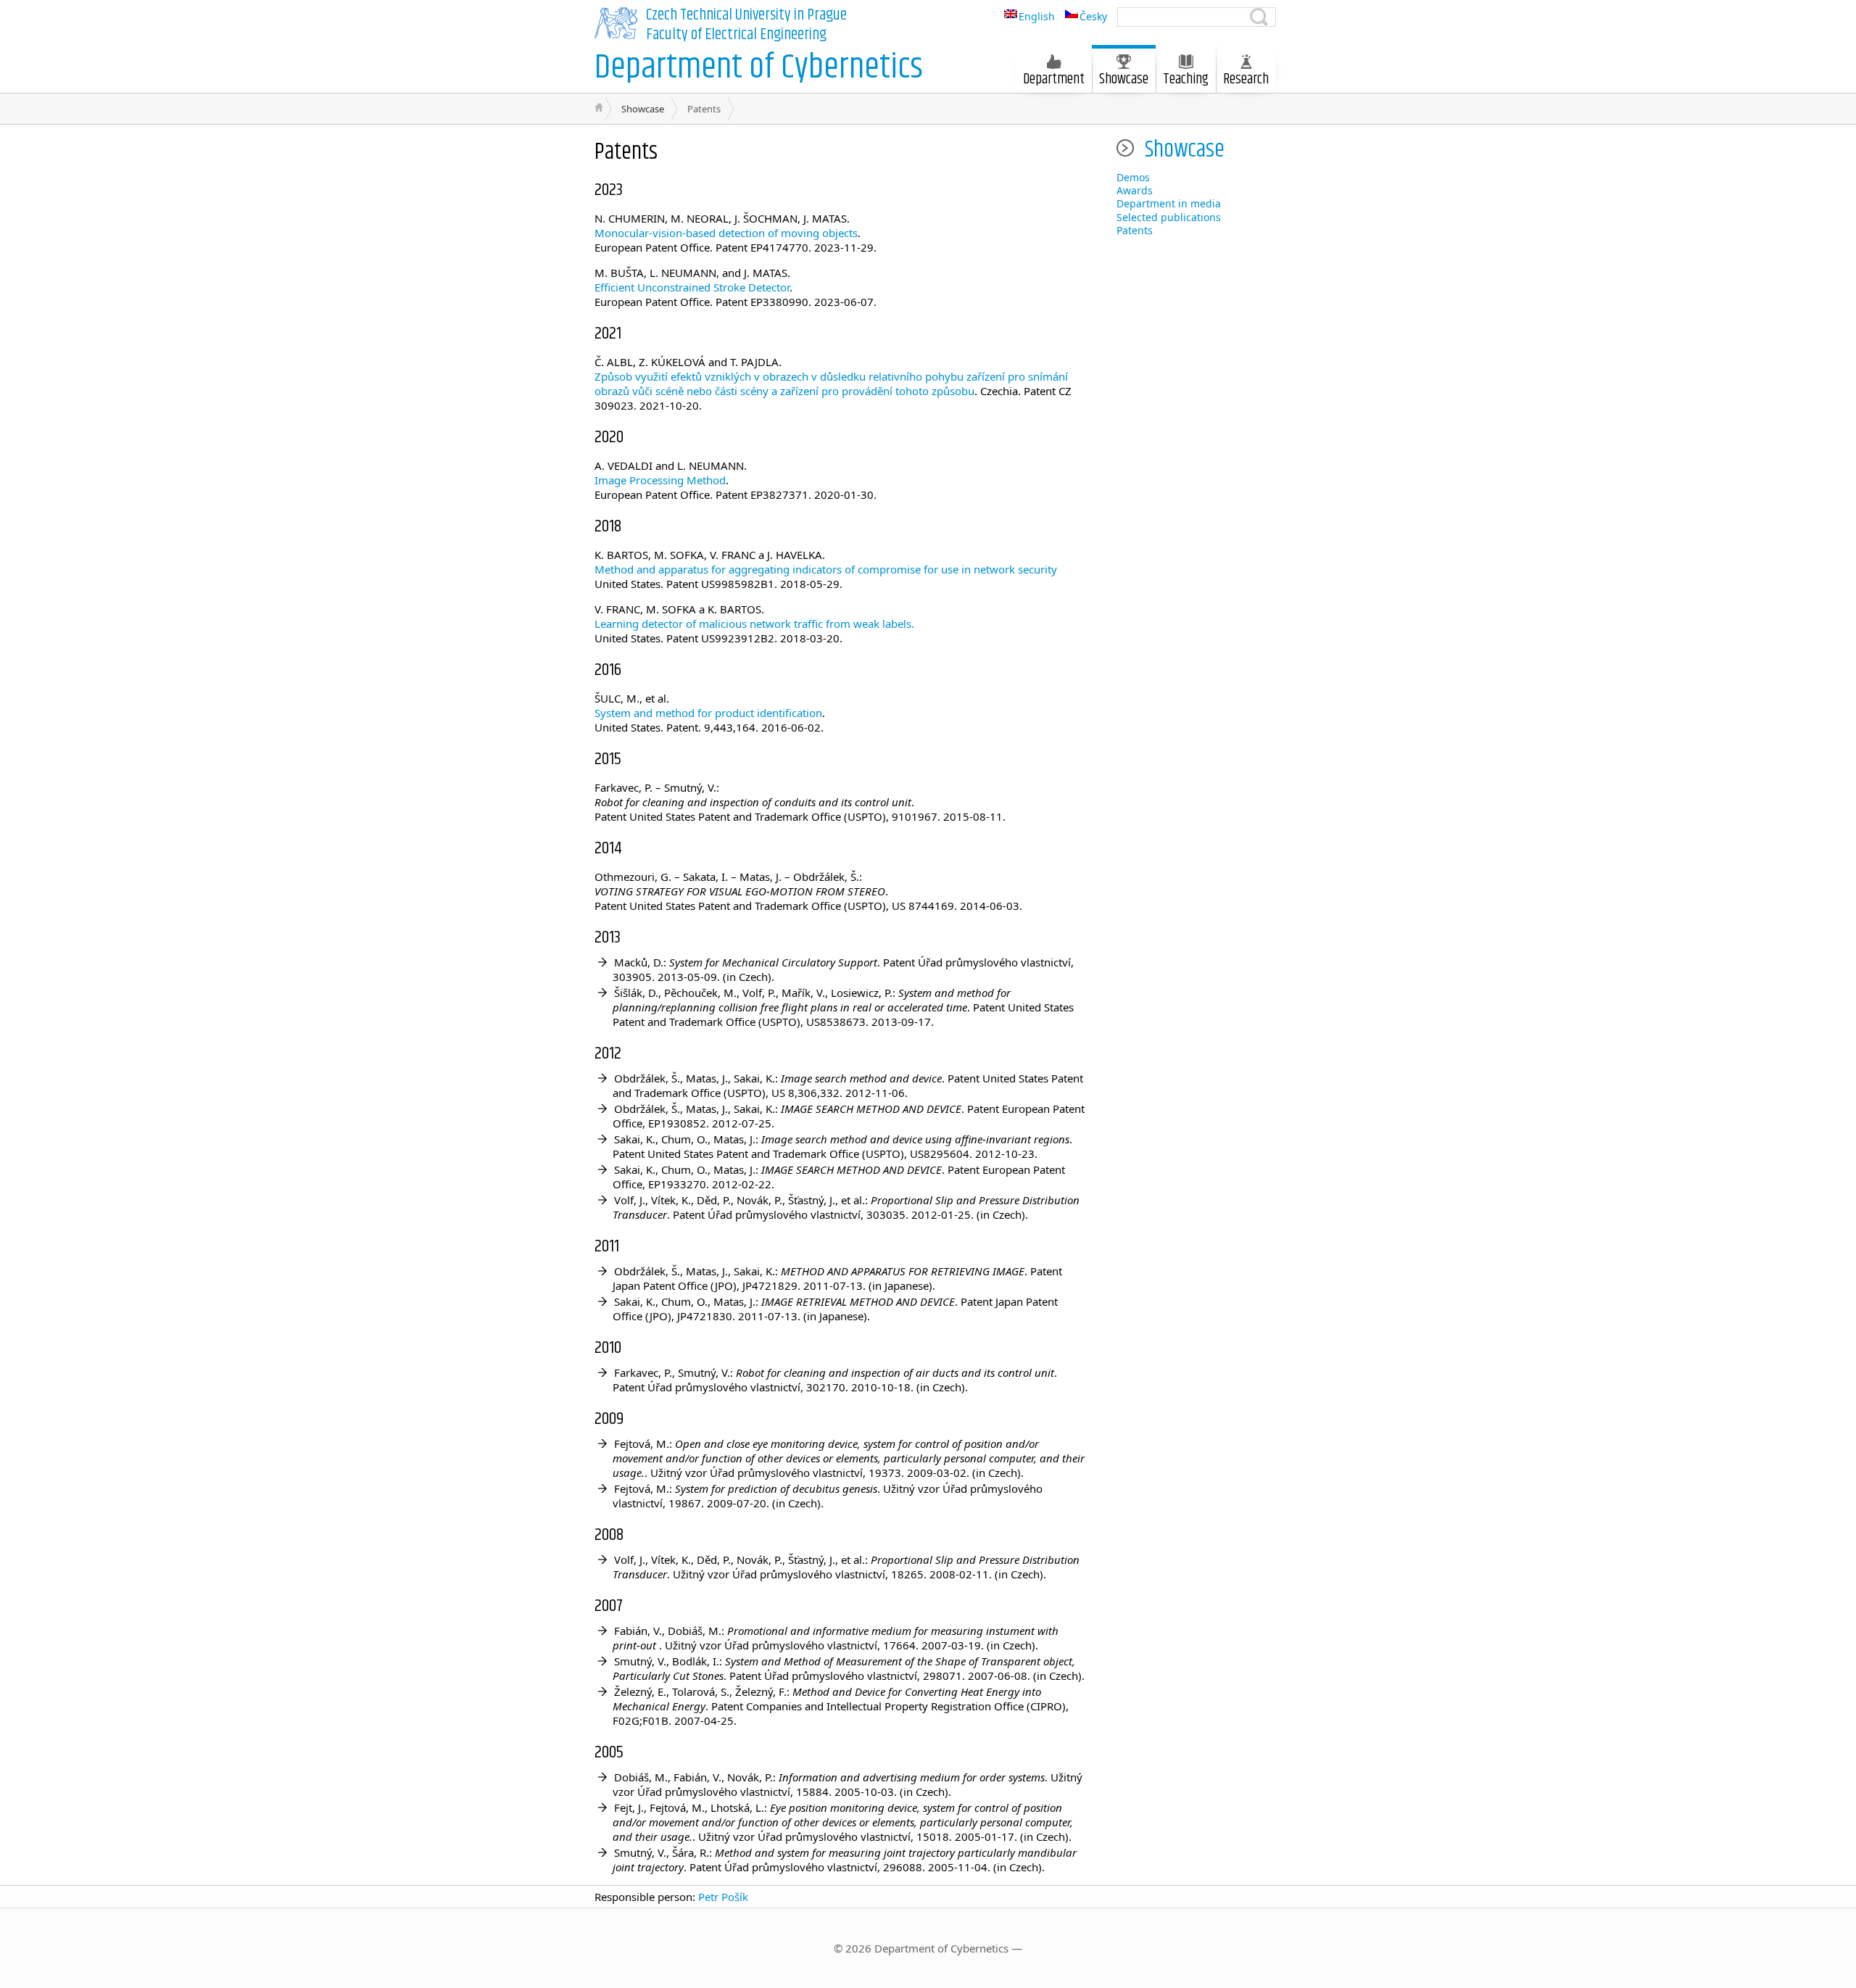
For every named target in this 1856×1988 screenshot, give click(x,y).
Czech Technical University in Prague (746, 15)
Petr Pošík (723, 1897)
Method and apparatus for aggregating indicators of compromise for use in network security (826, 569)
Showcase (1124, 79)
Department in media (1169, 203)
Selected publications (1169, 217)
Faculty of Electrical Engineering (736, 35)
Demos (1133, 177)
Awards (1135, 190)
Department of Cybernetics (759, 68)
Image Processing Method (660, 480)
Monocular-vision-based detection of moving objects (726, 233)
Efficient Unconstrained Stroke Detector (692, 287)
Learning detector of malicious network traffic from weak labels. (754, 624)
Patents (1135, 230)
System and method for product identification (708, 713)
